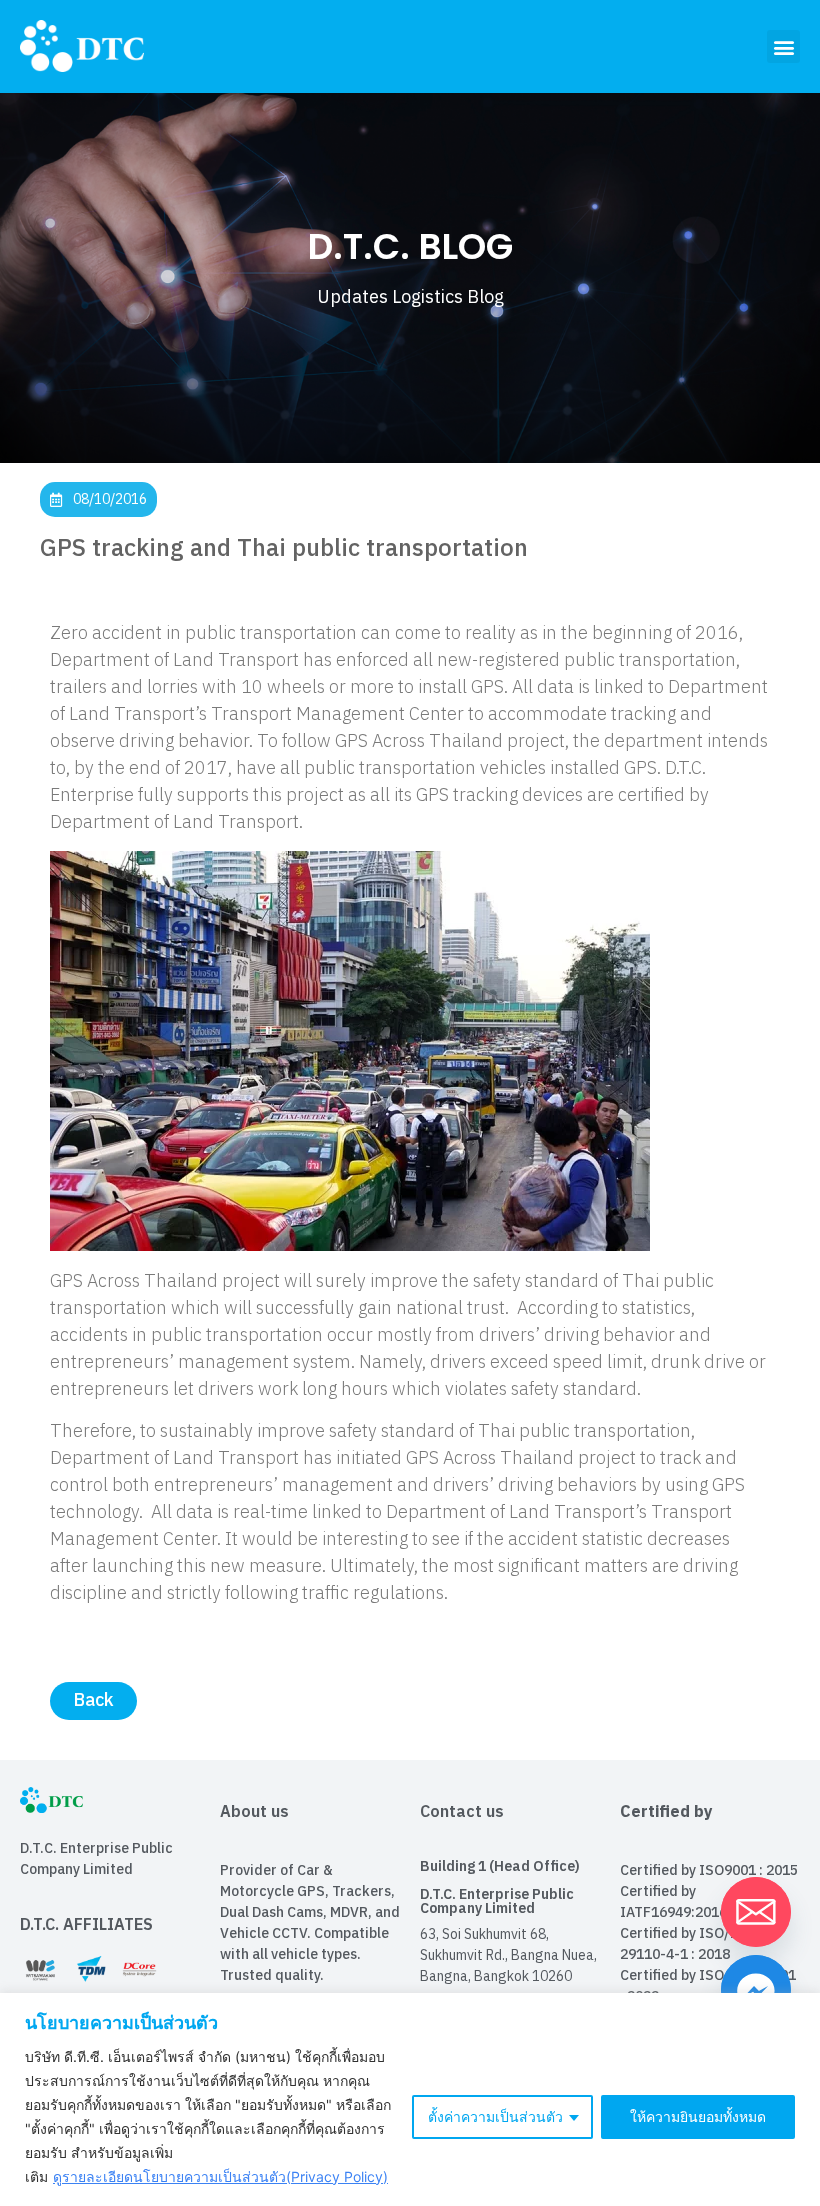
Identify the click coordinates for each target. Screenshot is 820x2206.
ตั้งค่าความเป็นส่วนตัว (495, 2116)
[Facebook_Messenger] (756, 1990)
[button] (783, 46)
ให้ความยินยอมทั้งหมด (698, 2116)
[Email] (756, 1912)
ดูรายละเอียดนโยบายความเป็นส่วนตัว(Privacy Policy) (220, 2176)
